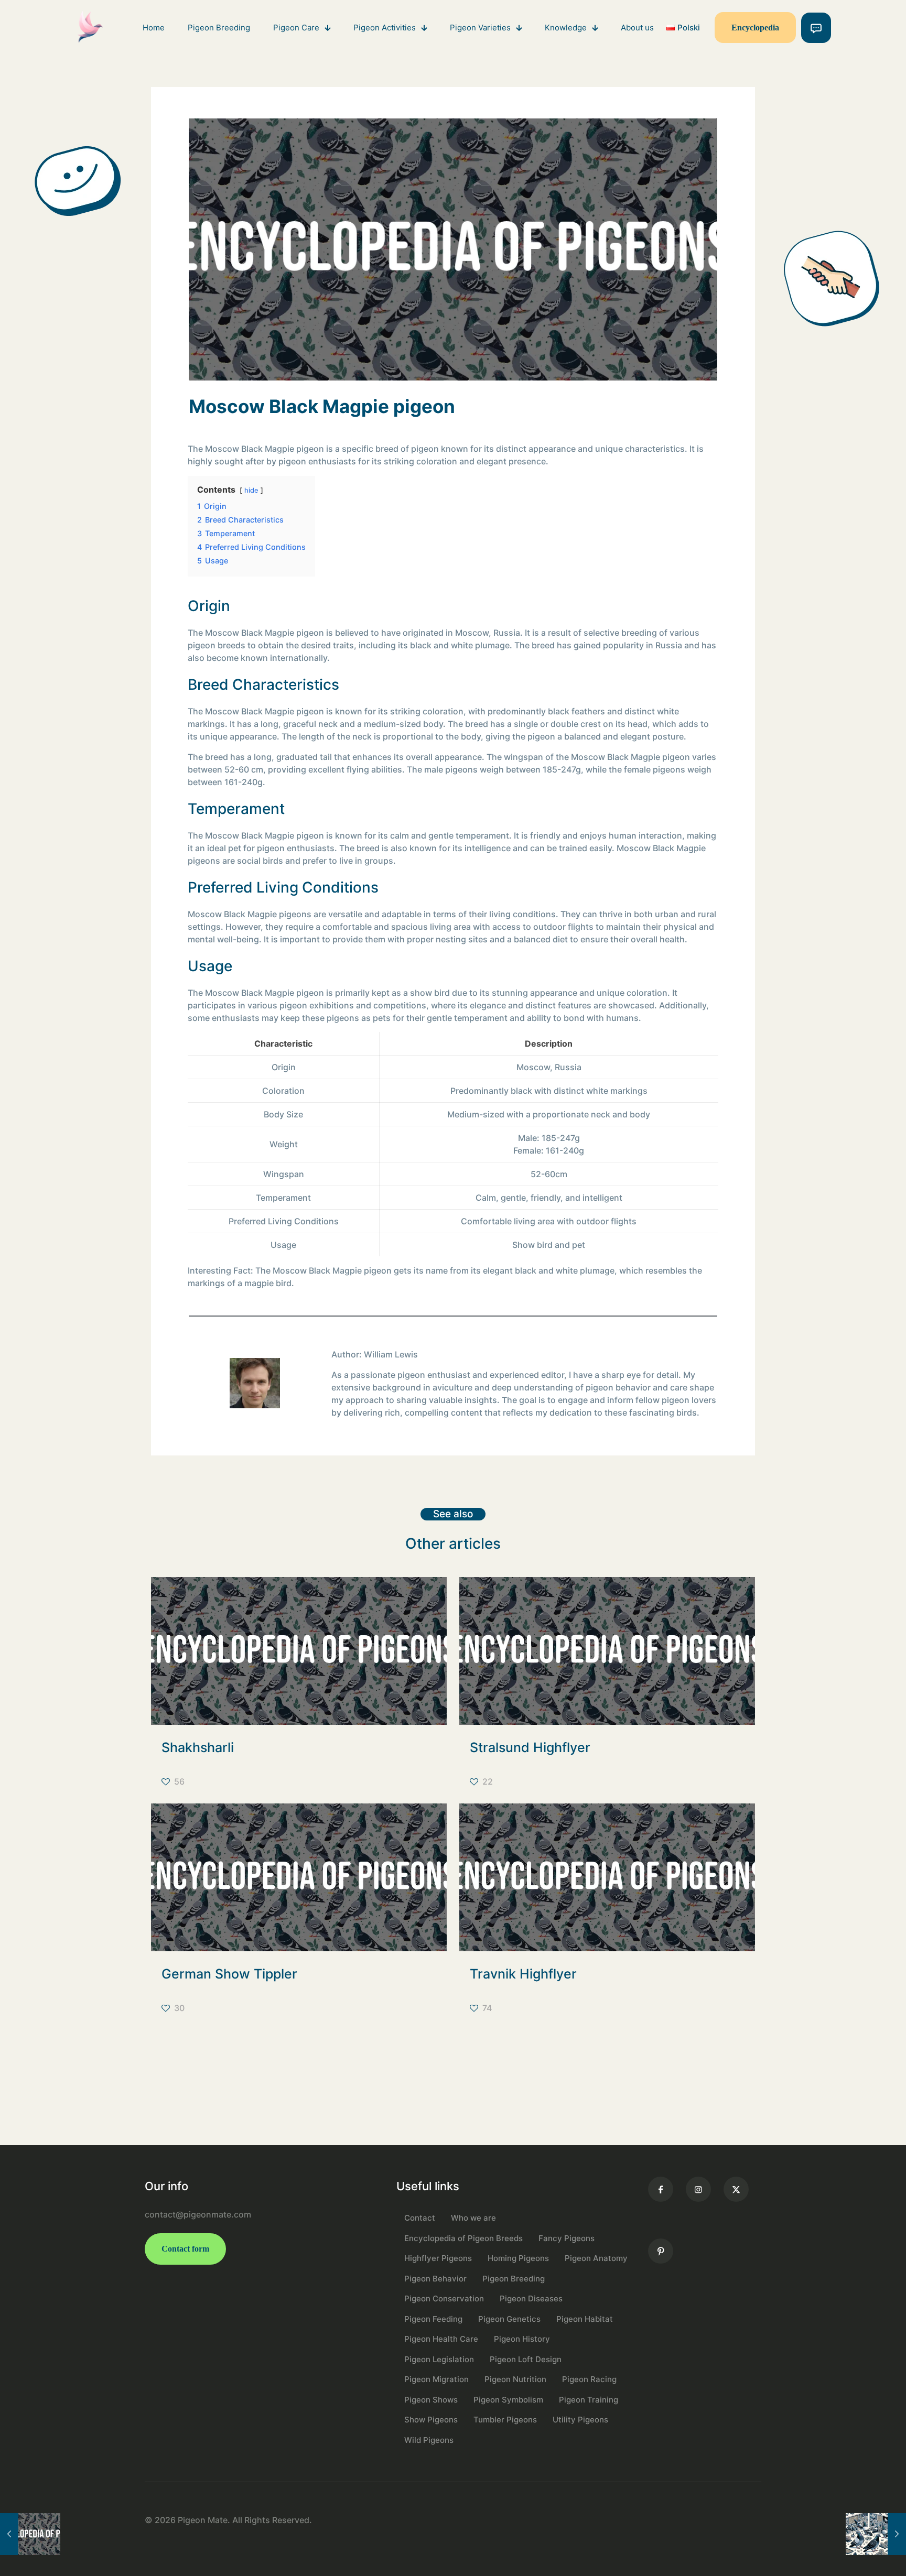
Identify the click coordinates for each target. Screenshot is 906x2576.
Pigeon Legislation (439, 2359)
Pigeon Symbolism (508, 2400)
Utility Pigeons (580, 2420)
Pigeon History (522, 2339)
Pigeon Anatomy (596, 2258)
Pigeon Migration (436, 2379)
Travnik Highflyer (523, 1974)
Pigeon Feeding (433, 2319)
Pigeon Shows (431, 2400)
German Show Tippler (229, 1974)
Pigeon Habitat (585, 2319)
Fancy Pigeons (567, 2238)
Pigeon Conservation (444, 2298)
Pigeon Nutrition (515, 2379)
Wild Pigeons (429, 2440)
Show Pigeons (431, 2420)
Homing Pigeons (518, 2258)
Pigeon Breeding (514, 2279)
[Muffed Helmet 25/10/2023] (30, 2534)
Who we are (473, 2218)
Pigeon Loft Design (526, 2359)
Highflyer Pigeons (438, 2258)
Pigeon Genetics (509, 2319)
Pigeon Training (589, 2400)
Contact (420, 2218)
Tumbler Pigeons (505, 2420)
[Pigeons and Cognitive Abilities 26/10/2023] (876, 2534)
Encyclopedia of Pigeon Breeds (463, 2238)
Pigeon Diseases (531, 2298)
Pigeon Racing (589, 2379)
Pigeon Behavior (435, 2279)
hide (251, 490)
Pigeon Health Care (441, 2339)
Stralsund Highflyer (530, 1747)
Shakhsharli (198, 1747)
